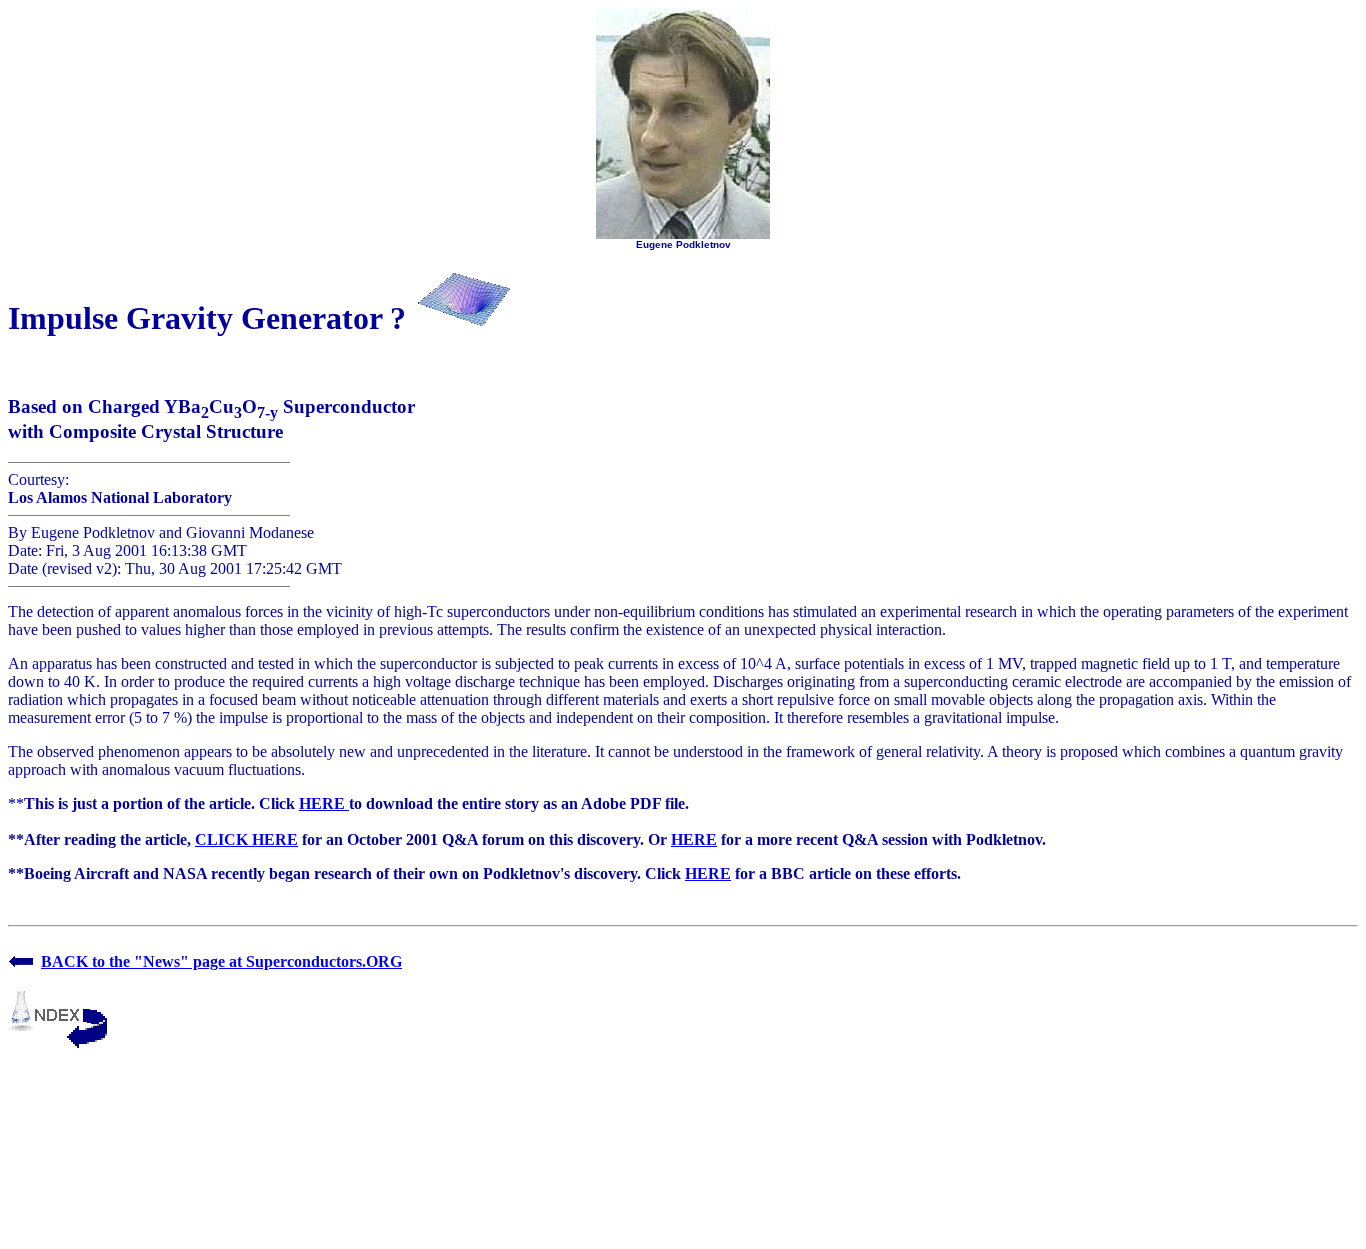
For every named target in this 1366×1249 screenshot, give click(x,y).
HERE (324, 803)
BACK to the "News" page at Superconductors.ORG (221, 961)
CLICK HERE (246, 839)
